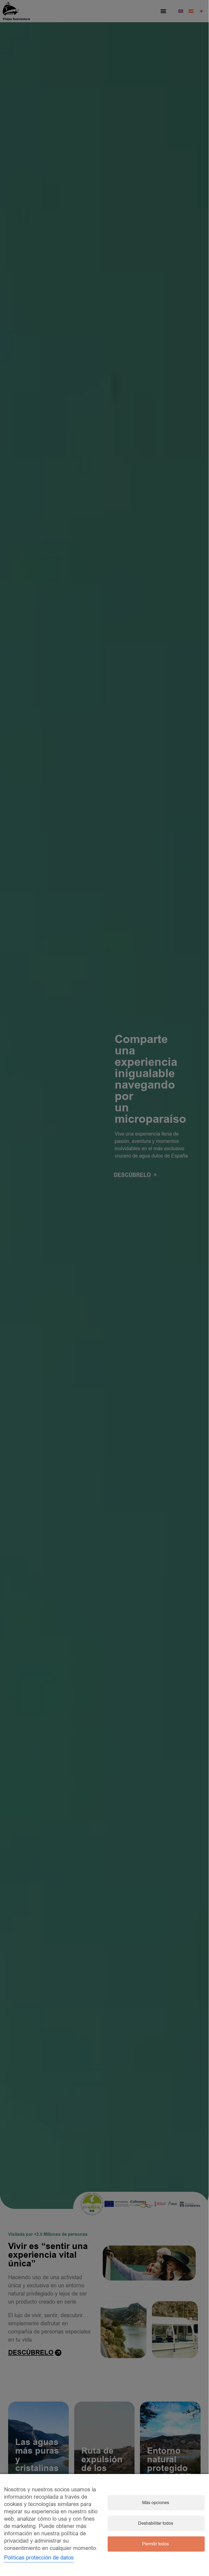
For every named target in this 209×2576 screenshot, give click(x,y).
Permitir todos (155, 2544)
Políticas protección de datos (39, 2558)
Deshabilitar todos (156, 2523)
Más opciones (156, 2503)
